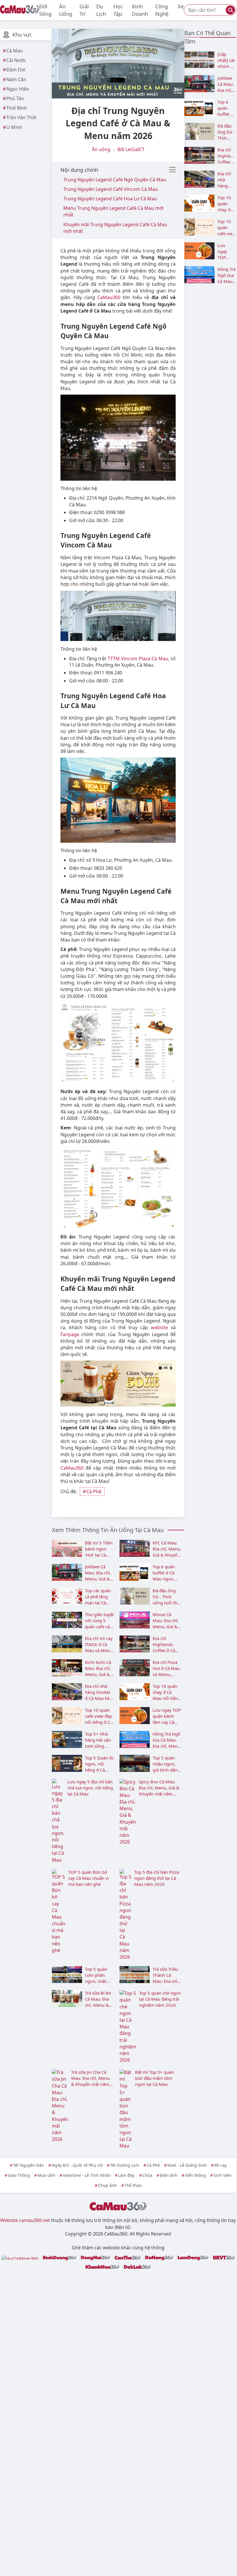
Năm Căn (16, 79)
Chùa (147, 2175)
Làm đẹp (126, 2175)
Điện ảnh (169, 2175)
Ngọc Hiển (18, 89)
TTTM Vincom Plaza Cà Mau (138, 659)
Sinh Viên (222, 2175)
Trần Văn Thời (21, 117)
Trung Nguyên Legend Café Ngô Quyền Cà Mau (115, 180)
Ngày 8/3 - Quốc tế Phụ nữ (77, 2165)
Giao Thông (19, 2175)
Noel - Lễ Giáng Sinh (187, 2165)
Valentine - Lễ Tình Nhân (87, 2175)
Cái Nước (16, 60)
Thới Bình (17, 108)
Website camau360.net (25, 2220)
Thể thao (133, 2185)
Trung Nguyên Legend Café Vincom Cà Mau (111, 189)
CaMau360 (109, 297)
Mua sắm (46, 2175)
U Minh (14, 127)
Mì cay (220, 2165)
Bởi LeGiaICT (131, 149)
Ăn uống (101, 149)
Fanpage (70, 1334)
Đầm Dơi (16, 70)
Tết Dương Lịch (125, 2165)
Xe (181, 6)
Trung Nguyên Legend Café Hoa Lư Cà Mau (110, 199)
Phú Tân (15, 98)
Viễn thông (195, 2175)
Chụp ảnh (107, 2185)
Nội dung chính (79, 170)
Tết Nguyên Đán (29, 2165)
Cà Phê (94, 1491)
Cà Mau (15, 51)
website (159, 1327)
